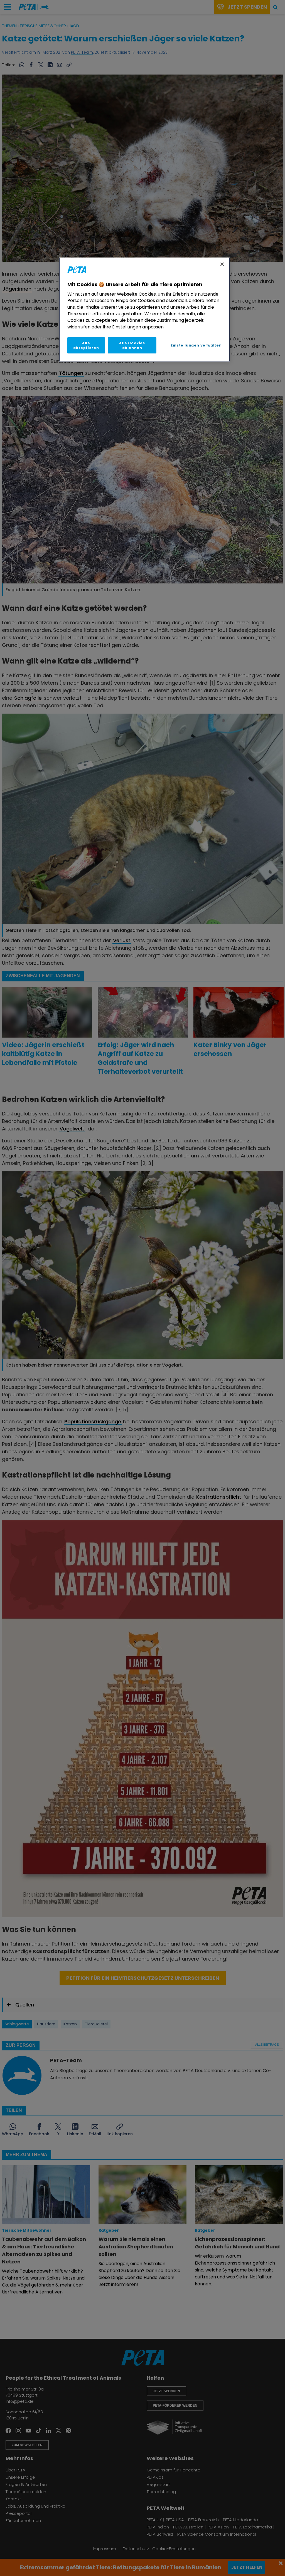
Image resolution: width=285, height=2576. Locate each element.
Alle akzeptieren (86, 345)
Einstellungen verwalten (196, 345)
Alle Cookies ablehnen (132, 345)
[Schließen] (222, 264)
